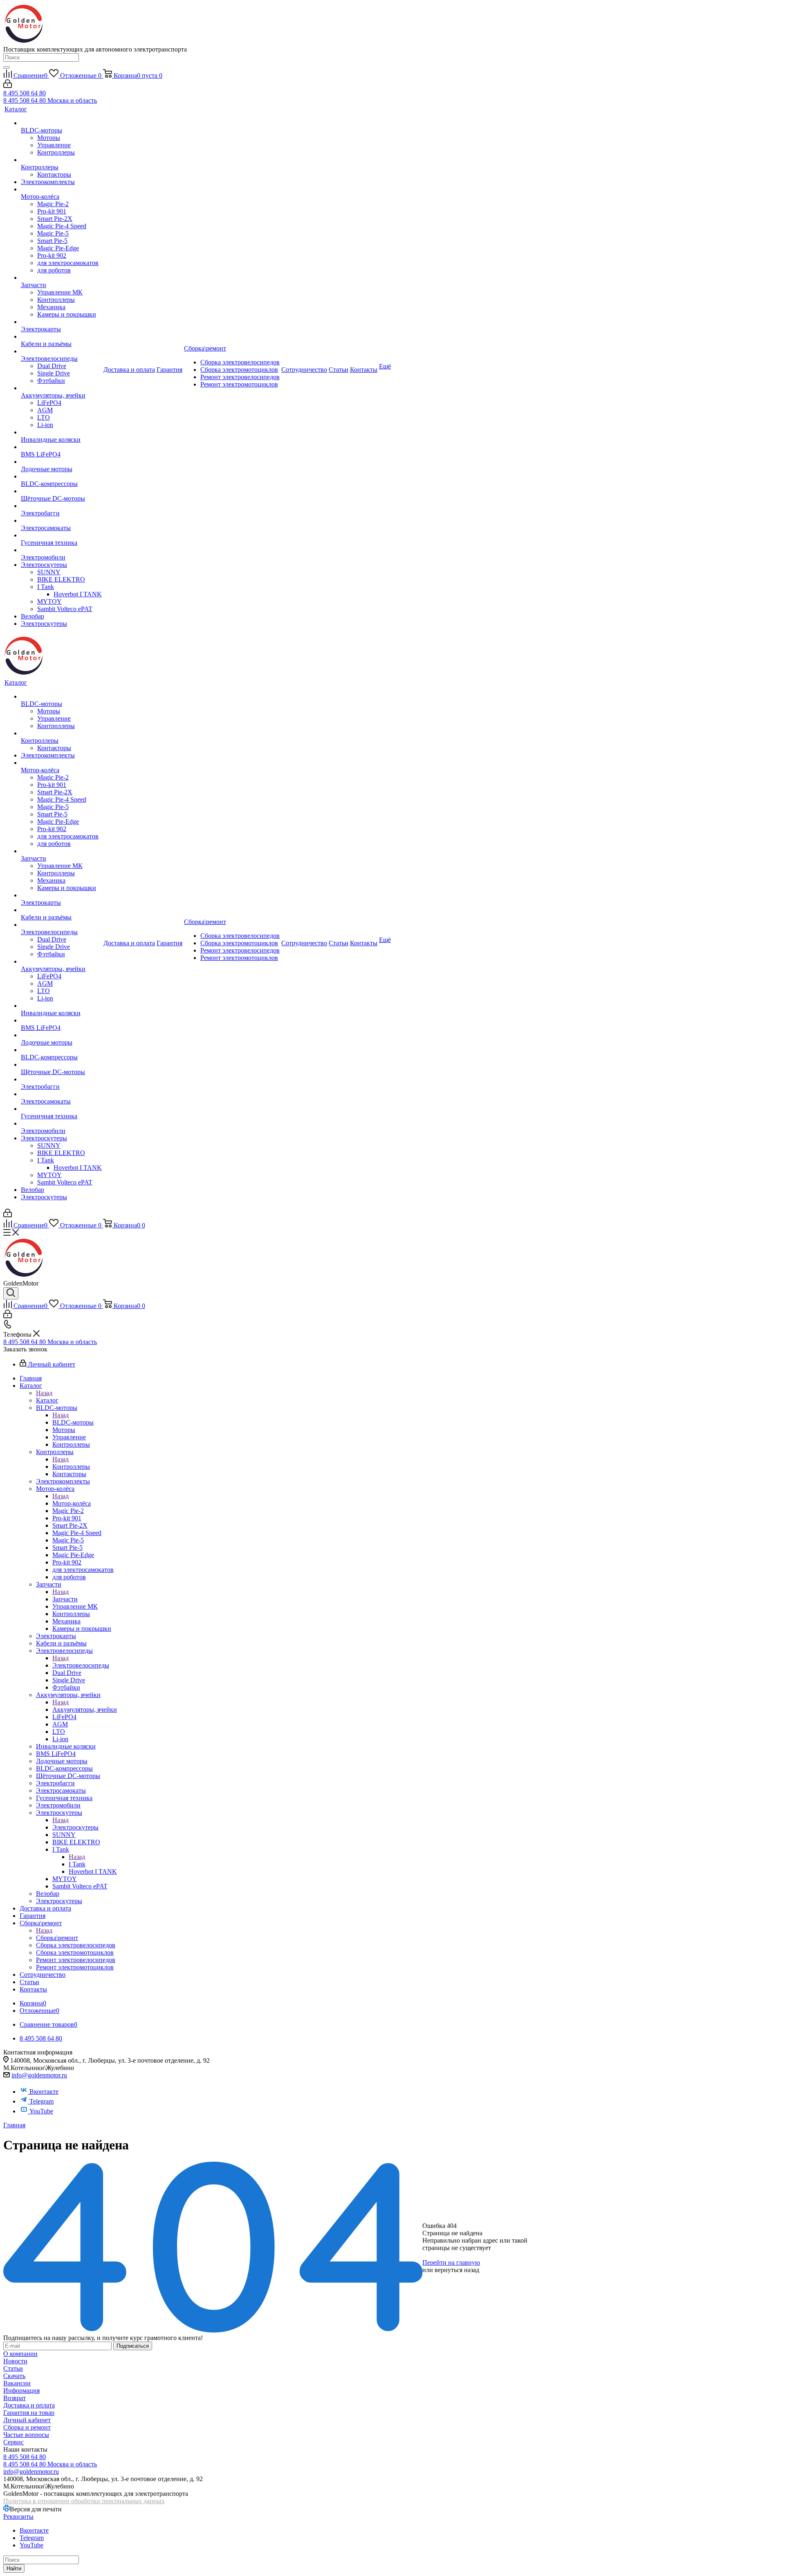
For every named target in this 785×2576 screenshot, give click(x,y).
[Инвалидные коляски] (61, 432)
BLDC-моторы (73, 1422)
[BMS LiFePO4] (61, 447)
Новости (15, 2361)
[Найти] (7, 67)
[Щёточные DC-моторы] (61, 491)
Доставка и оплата (29, 2405)
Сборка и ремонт (27, 2427)
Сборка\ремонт (57, 1938)
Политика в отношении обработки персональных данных (84, 2501)
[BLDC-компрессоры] (61, 477)
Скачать (14, 2376)
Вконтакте (44, 2092)
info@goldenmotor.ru (39, 2075)
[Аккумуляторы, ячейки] (61, 388)
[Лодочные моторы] (61, 462)
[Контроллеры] (61, 160)
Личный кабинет (27, 2420)
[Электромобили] (61, 550)
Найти (14, 2568)
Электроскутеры (75, 1827)
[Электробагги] (61, 506)
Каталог (47, 1400)
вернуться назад (457, 2270)
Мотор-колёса (72, 1503)
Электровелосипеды (81, 1665)
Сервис (13, 2442)
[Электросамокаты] (61, 521)
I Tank (77, 1864)
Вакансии (17, 2383)
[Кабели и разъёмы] (61, 337)
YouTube (41, 2111)
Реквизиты (18, 2516)
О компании (20, 2354)
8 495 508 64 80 (25, 93)
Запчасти (65, 1599)
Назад (44, 1393)
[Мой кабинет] (8, 86)
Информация (21, 2391)
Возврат (15, 2398)
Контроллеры (71, 1467)
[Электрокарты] (61, 322)
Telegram (41, 2101)
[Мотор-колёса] (61, 189)
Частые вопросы (26, 2435)
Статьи (13, 2368)
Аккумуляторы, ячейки (85, 1709)
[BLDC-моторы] (61, 123)
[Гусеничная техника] (61, 535)
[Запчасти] (61, 278)
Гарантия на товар (29, 2413)
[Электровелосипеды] (61, 351)
